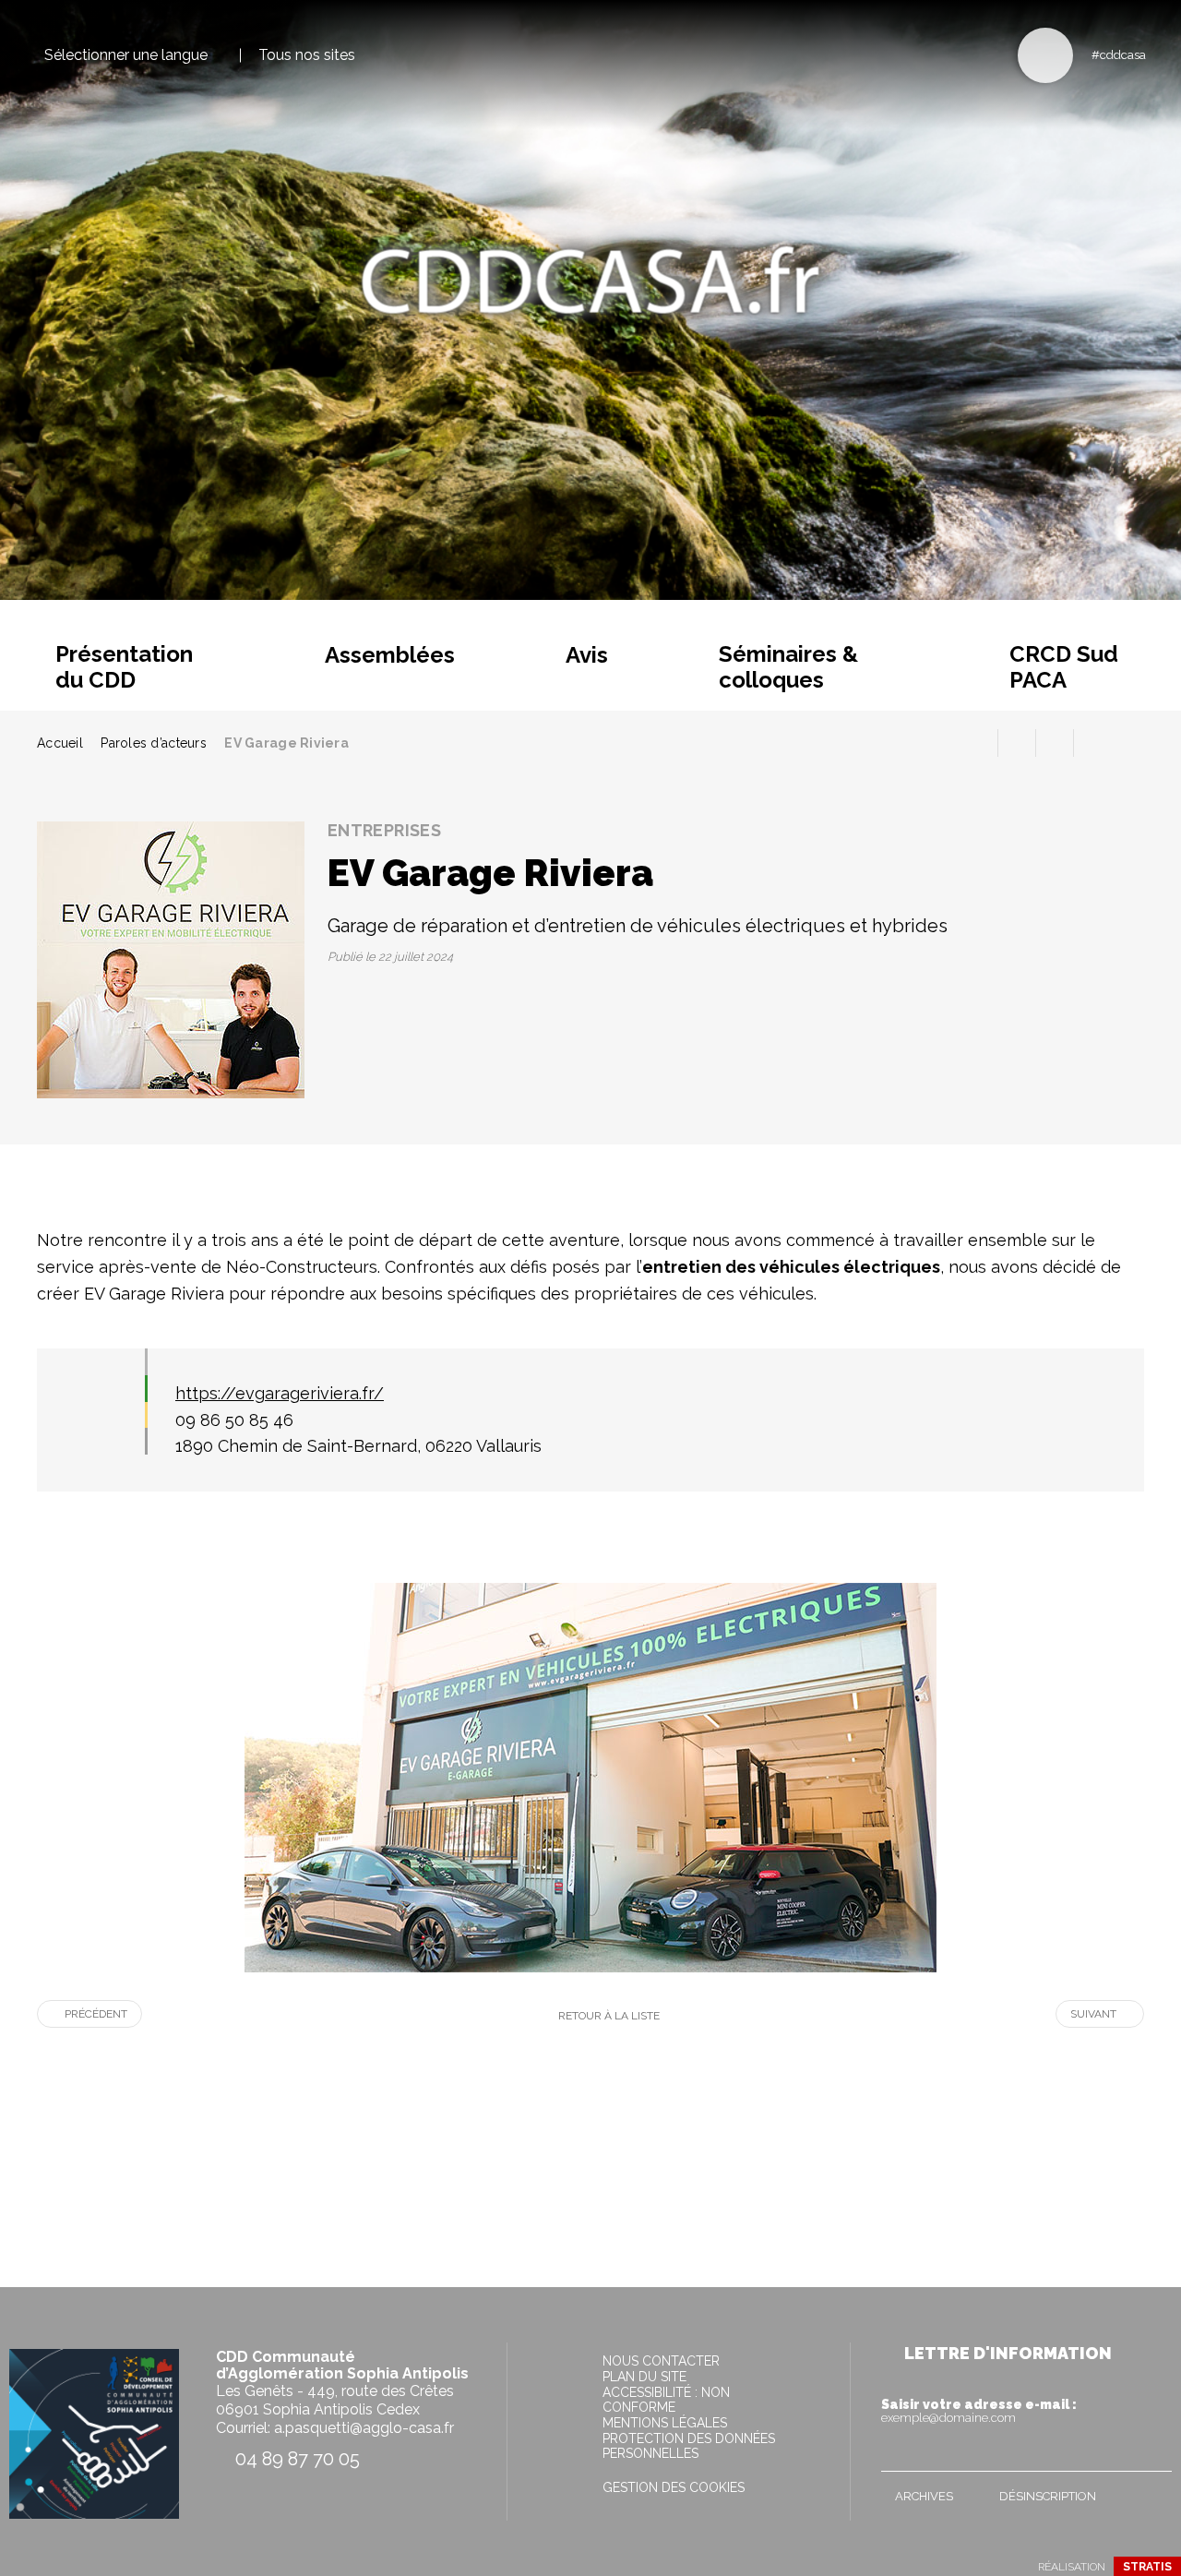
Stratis (1147, 2567)
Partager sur (1092, 743)
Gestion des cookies (674, 2487)
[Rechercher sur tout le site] (1045, 55)
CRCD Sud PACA (1064, 667)
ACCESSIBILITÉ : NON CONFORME (666, 2400)
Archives (924, 2496)
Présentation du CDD (124, 667)
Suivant (1093, 2014)
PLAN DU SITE (644, 2377)
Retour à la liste (609, 2016)
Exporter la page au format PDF (1017, 743)
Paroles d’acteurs (154, 743)
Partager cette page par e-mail (1055, 743)
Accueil (60, 743)
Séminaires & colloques (788, 667)
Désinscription (1048, 2496)
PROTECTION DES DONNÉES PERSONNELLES (689, 2446)
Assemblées (390, 655)
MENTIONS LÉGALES (665, 2423)
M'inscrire (1153, 2453)
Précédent (96, 2014)
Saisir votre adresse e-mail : (979, 2411)
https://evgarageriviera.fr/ (280, 1393)
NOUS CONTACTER (661, 2361)
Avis (587, 655)
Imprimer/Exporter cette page (979, 743)
